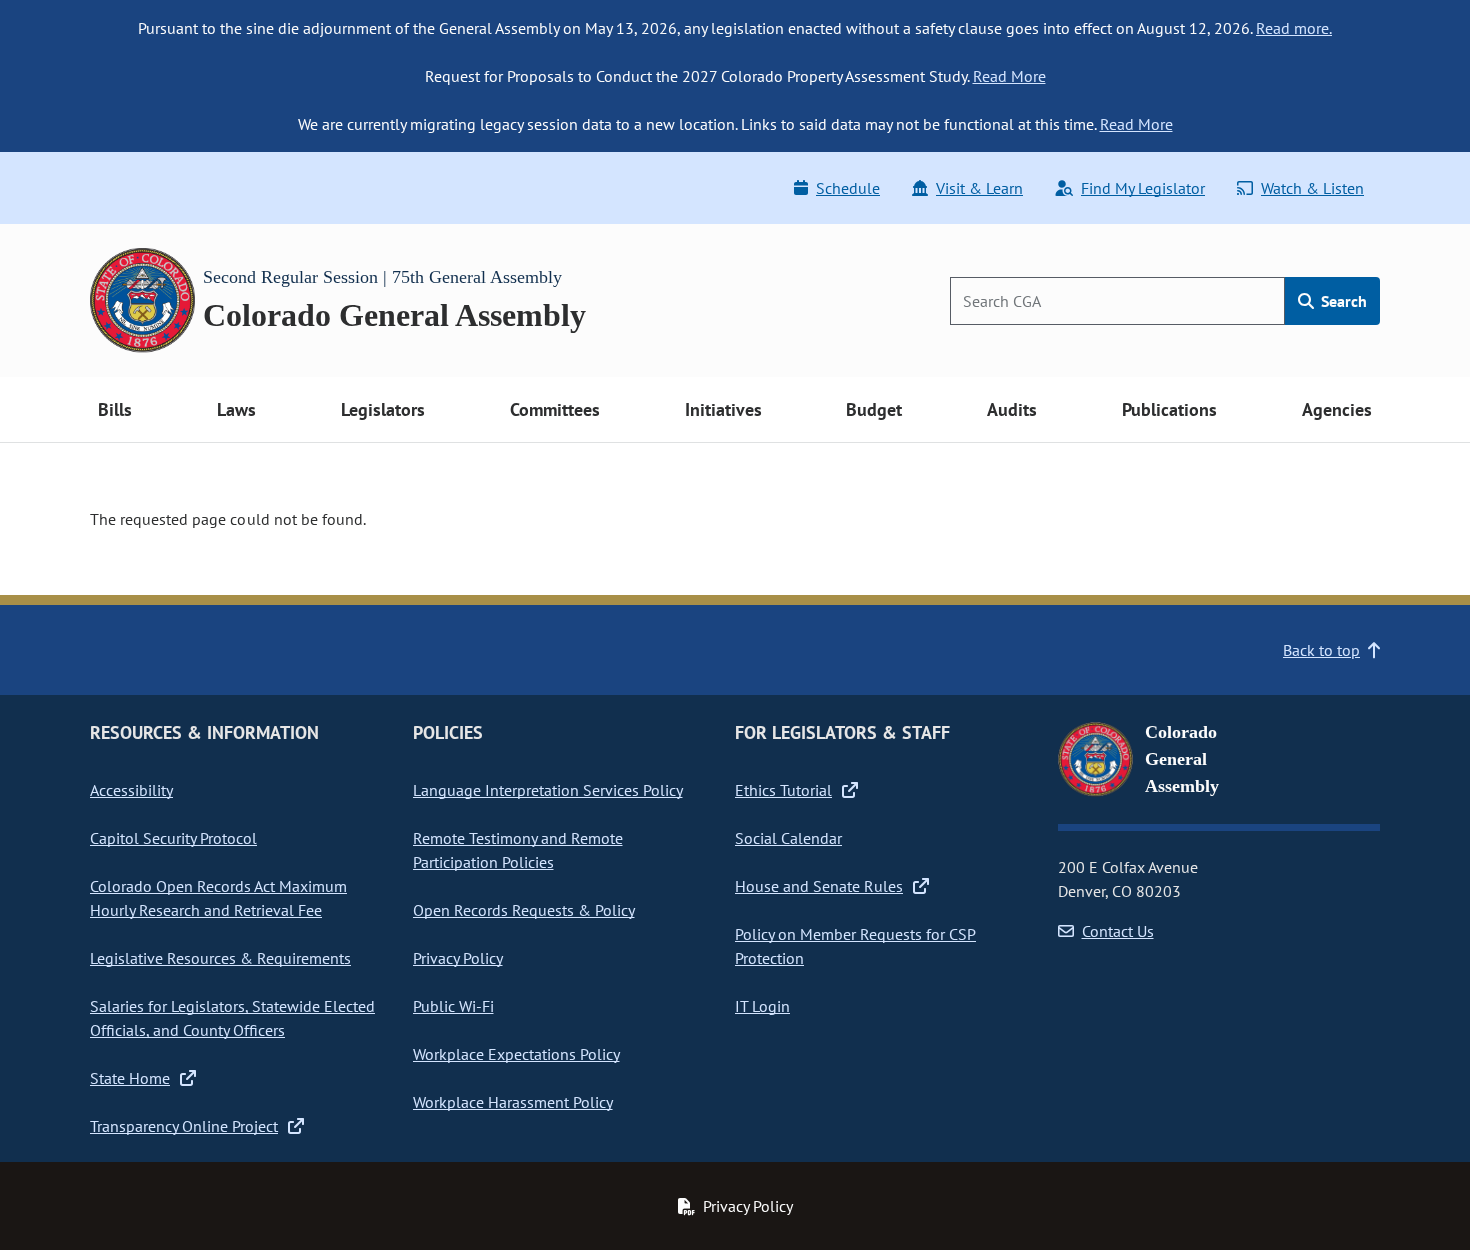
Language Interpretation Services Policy (548, 790)
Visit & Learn (979, 188)
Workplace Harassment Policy (513, 1102)
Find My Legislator (1143, 188)
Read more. (1294, 28)
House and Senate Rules (819, 886)
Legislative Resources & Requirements (220, 958)
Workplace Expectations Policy (516, 1054)
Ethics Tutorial (783, 790)
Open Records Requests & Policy (524, 910)
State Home (130, 1078)
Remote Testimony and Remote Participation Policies (518, 850)
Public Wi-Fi (453, 1006)
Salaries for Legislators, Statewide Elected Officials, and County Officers (232, 1018)
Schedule (848, 188)
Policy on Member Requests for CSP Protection (855, 946)
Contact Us (1118, 931)
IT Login (762, 1006)
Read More (1009, 76)
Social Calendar (788, 838)
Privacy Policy (458, 958)
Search (1342, 301)
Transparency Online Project (184, 1126)
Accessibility (131, 790)
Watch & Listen (1312, 188)
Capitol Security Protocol (173, 838)
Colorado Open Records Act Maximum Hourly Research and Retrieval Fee (218, 898)
